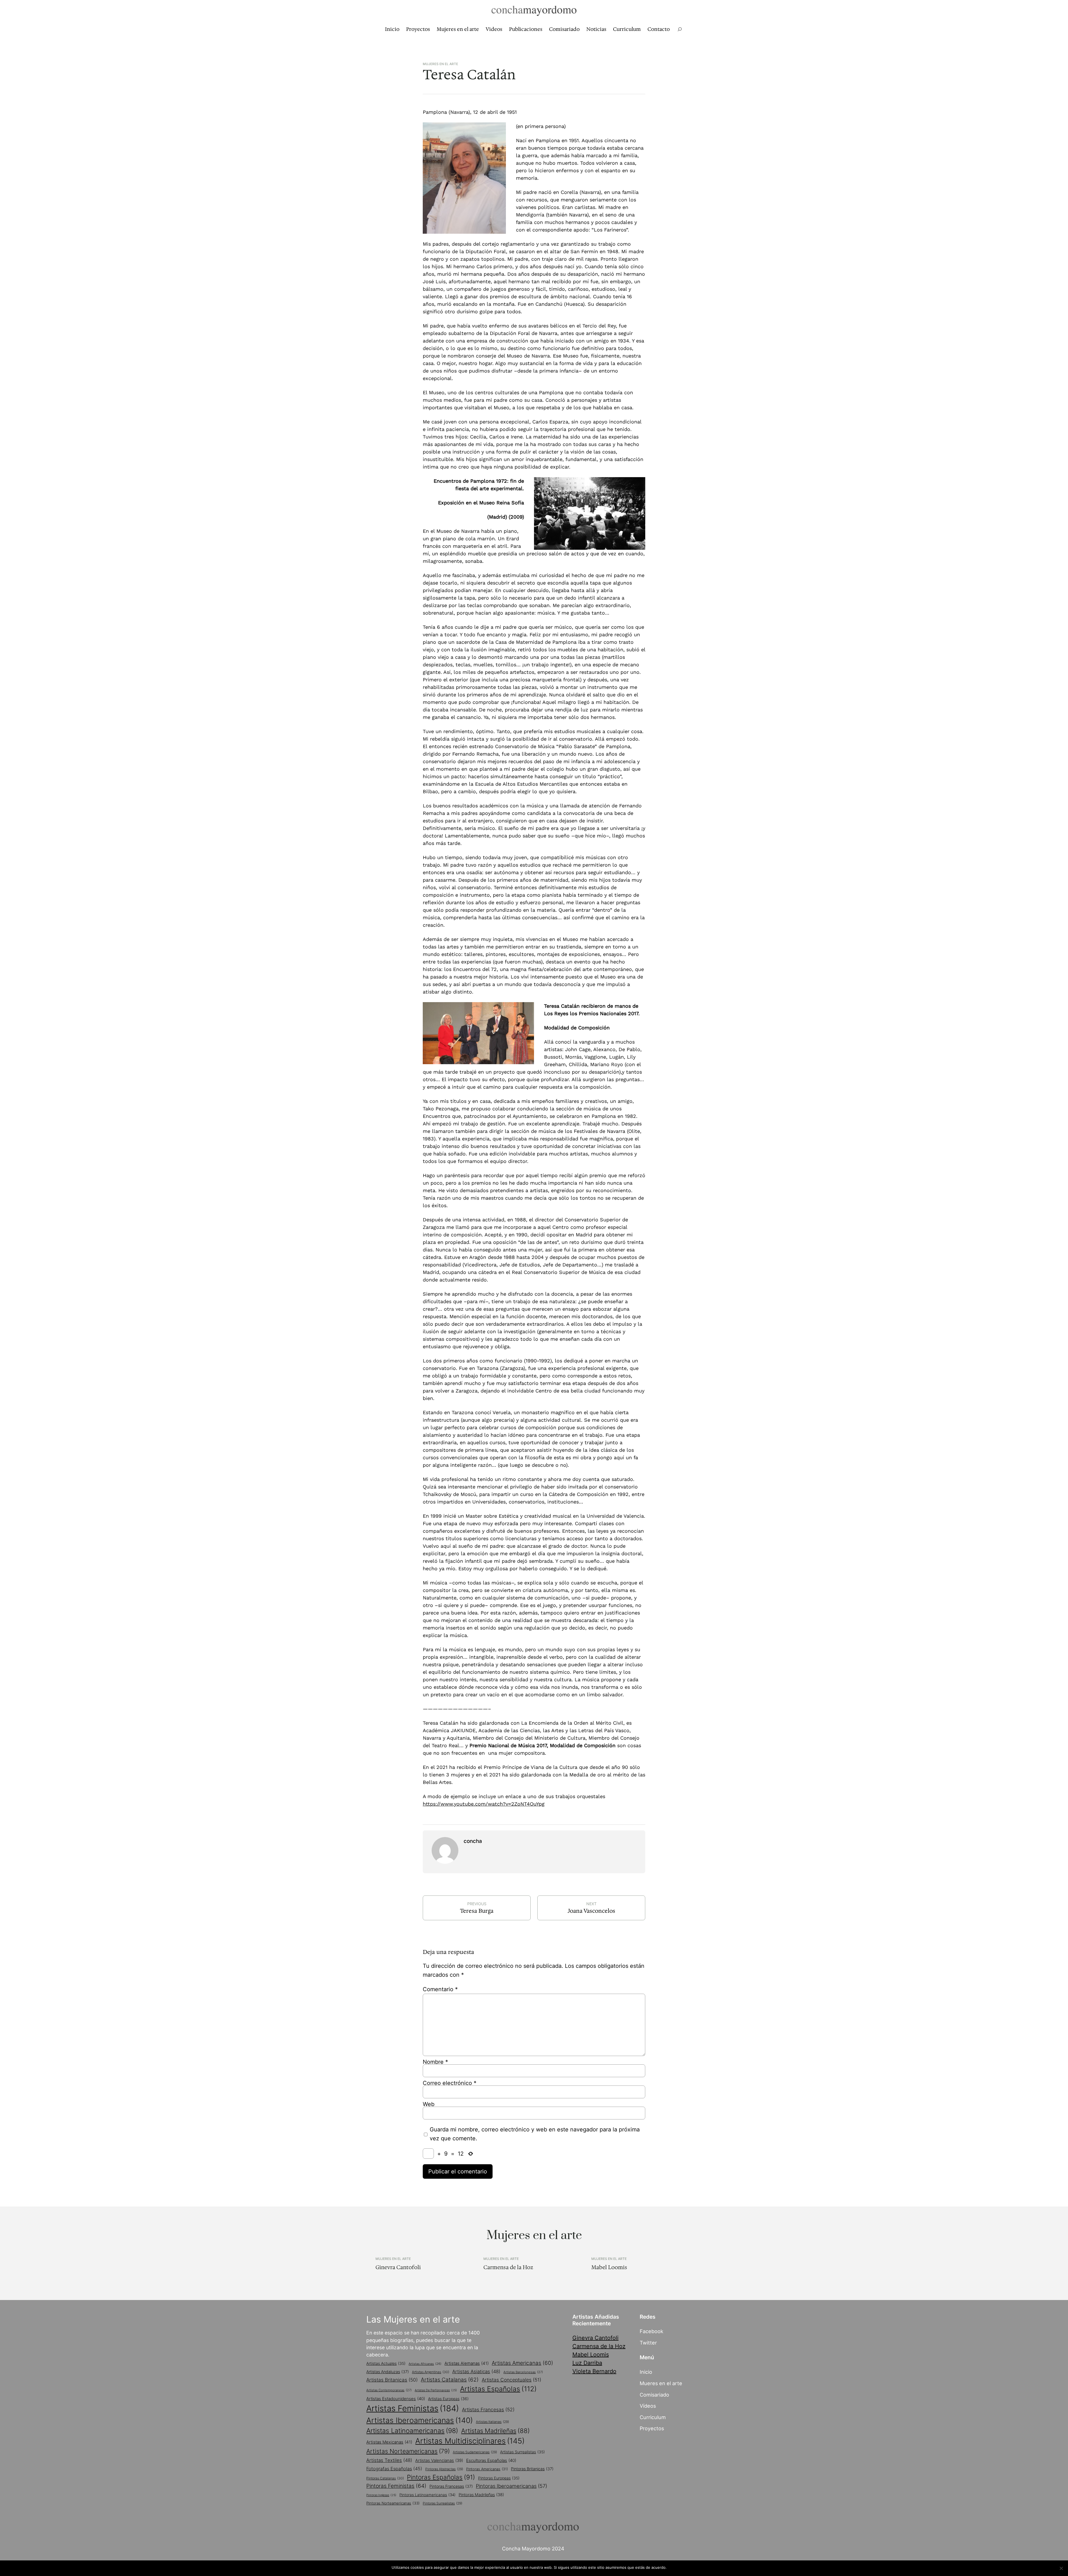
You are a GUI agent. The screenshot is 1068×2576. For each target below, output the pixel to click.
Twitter (648, 2343)
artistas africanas (425, 2364)
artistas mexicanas (389, 2442)
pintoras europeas (499, 2478)
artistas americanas (522, 2363)
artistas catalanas (450, 2380)
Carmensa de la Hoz (508, 2267)
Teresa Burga (477, 1911)
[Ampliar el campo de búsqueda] (680, 29)
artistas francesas (488, 2409)
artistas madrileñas (495, 2431)
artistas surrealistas (522, 2452)
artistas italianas (492, 2422)
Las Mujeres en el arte (413, 2319)
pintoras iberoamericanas (511, 2486)
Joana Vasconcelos (591, 1911)
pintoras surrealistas (442, 2503)
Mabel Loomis (609, 2267)
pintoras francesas (451, 2486)
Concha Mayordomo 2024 (533, 2548)
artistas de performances (436, 2390)
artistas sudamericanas (475, 2452)
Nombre (435, 2062)
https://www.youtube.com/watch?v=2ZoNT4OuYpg (484, 1804)
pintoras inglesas (381, 2495)
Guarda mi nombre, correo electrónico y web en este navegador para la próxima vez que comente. (535, 2134)
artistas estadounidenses (396, 2399)
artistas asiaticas (476, 2372)
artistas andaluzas (388, 2372)
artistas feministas (413, 2408)
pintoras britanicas (532, 2469)
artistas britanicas (392, 2380)
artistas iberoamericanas (420, 2420)
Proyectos (652, 2428)
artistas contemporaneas (389, 2390)
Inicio (646, 2372)
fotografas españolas (394, 2469)
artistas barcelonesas (523, 2372)
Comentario (440, 1989)
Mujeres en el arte (440, 64)
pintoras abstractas (444, 2469)
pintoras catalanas (385, 2478)
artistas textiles (389, 2460)
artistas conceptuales (511, 2380)
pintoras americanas (487, 2469)
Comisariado (654, 2395)
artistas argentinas (431, 2372)
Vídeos (648, 2406)
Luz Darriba (587, 2363)
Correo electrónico (450, 2083)
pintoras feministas (396, 2486)
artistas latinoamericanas (412, 2431)
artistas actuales (386, 2363)
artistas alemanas (467, 2363)
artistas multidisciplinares (470, 2441)
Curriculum (653, 2417)
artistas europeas (448, 2399)
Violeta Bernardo (594, 2371)
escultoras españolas (491, 2460)
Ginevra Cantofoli (398, 2267)
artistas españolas (498, 2389)
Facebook (652, 2331)
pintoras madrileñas (481, 2495)
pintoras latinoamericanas (427, 2495)
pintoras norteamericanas (393, 2503)
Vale (673, 2567)
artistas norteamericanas (408, 2451)
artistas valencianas (439, 2461)
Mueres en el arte (661, 2383)
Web (429, 2104)
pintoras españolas (441, 2477)
